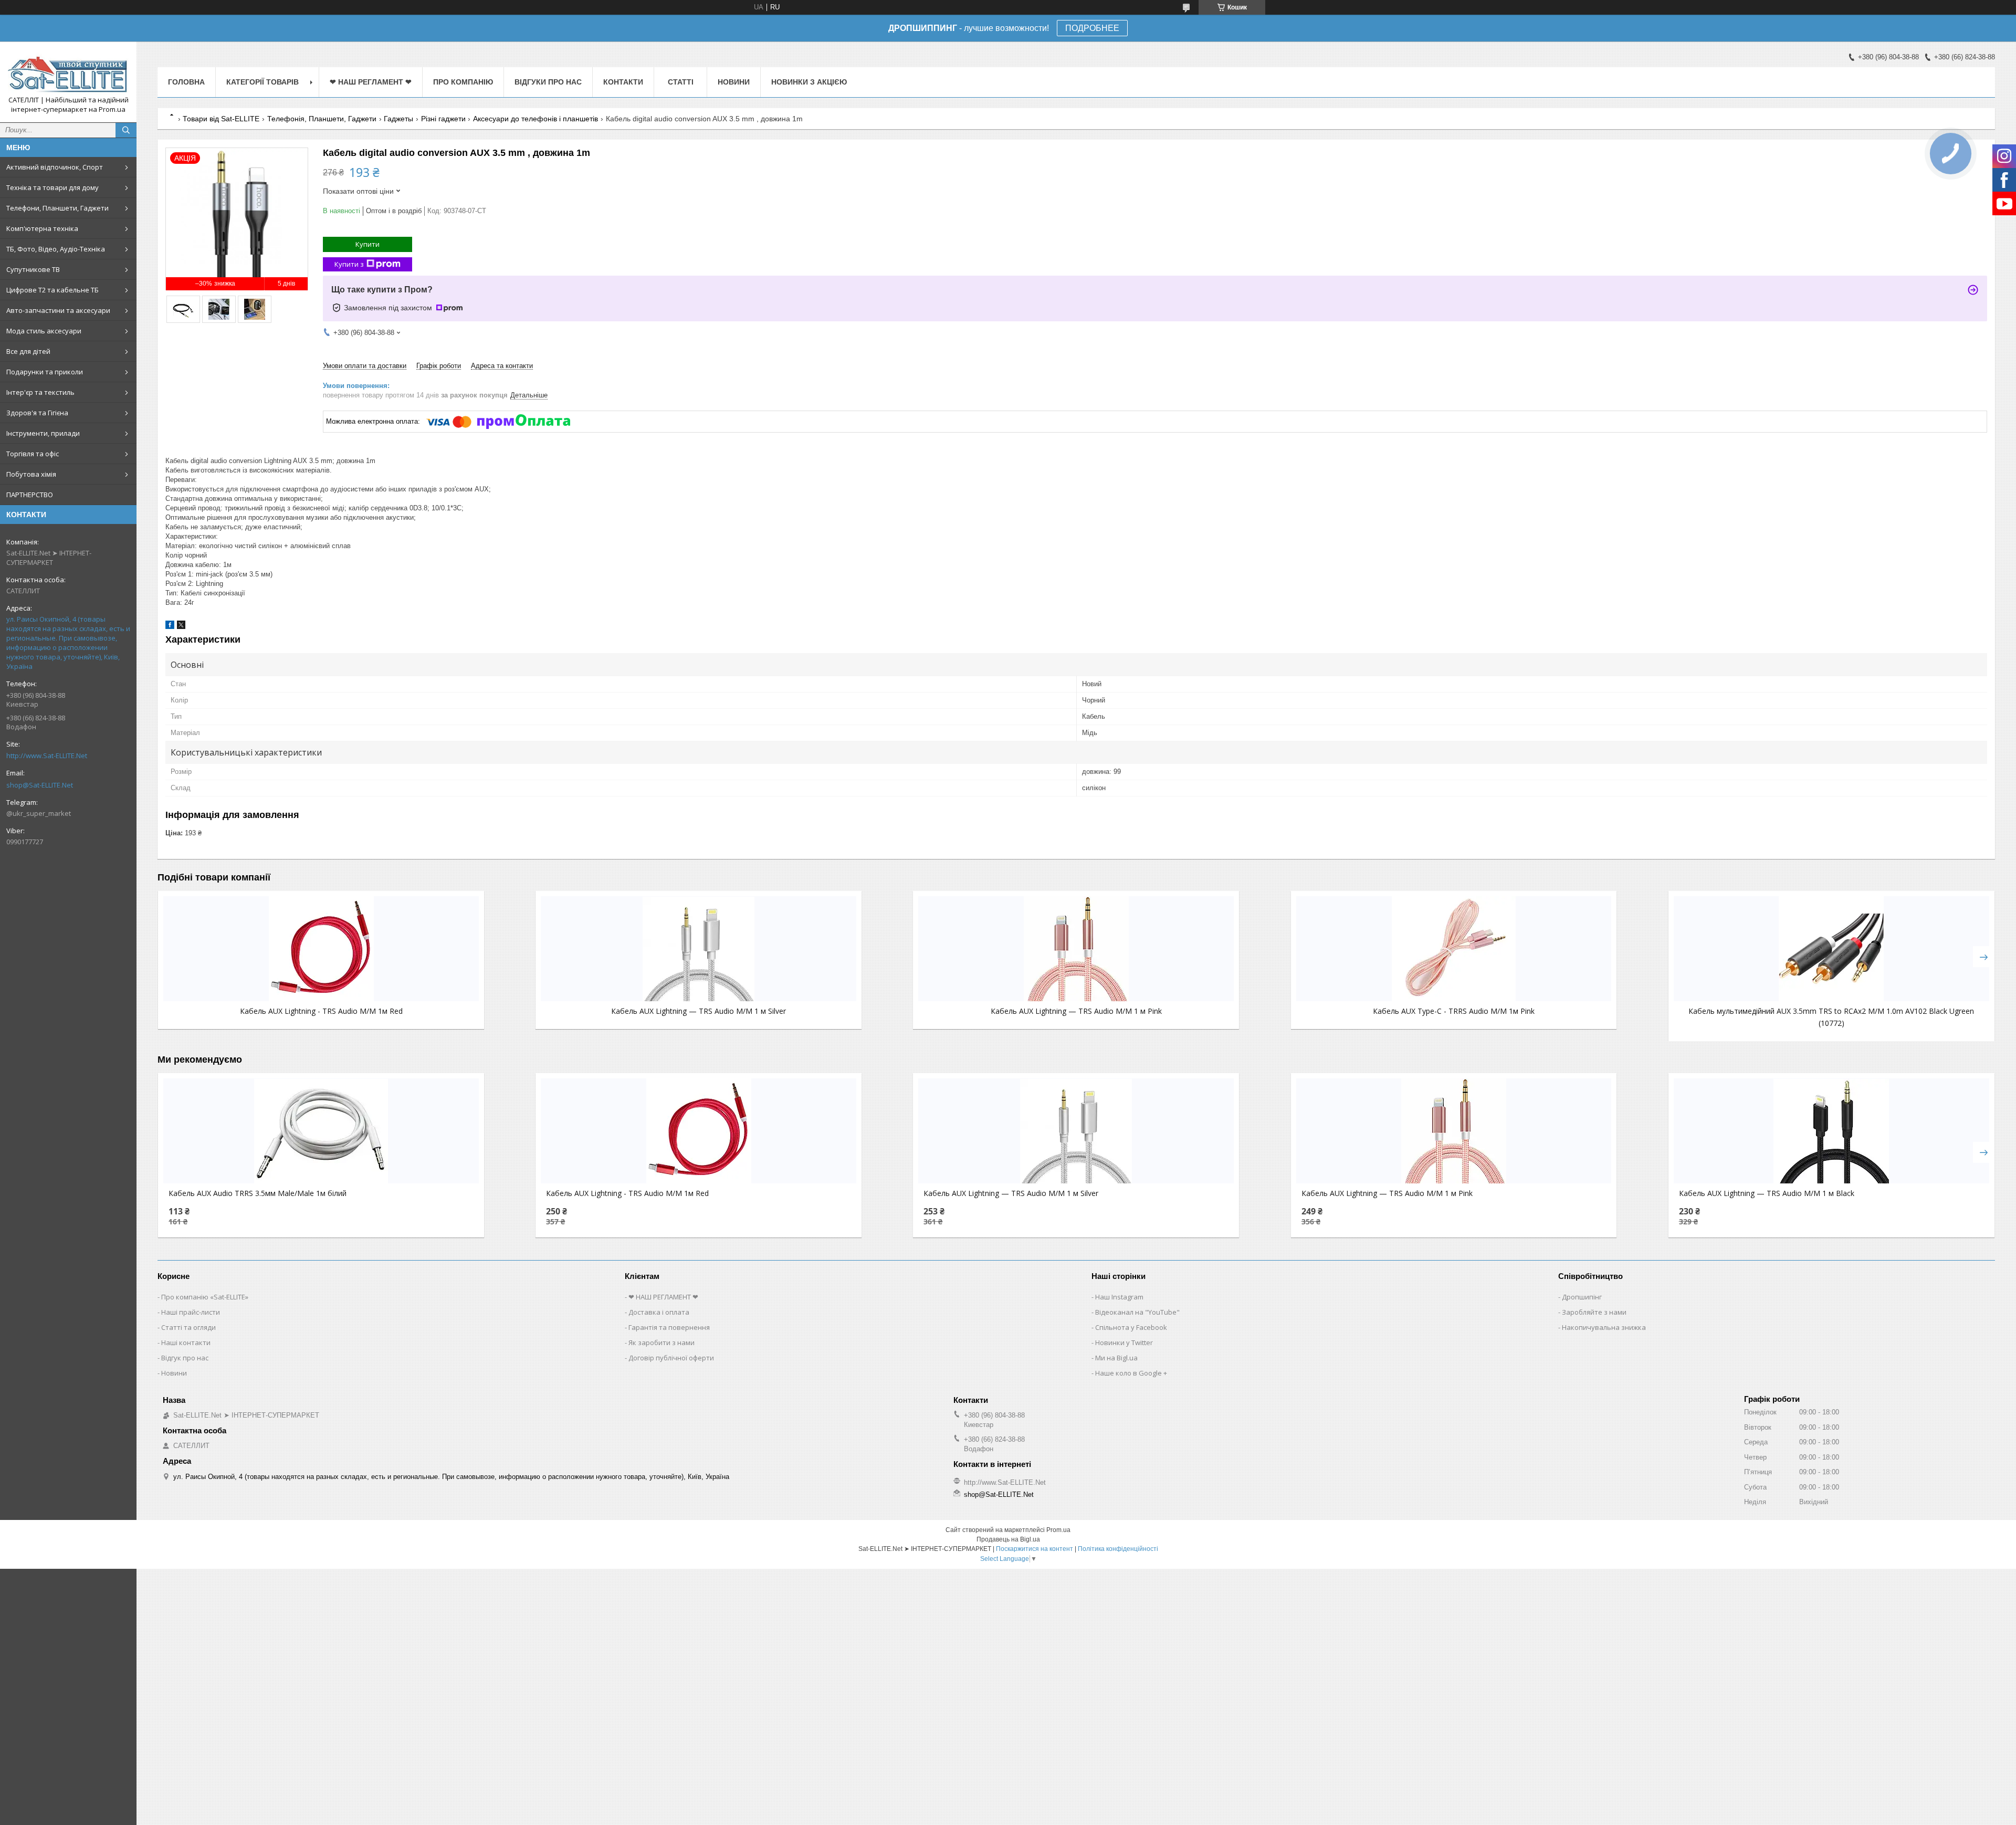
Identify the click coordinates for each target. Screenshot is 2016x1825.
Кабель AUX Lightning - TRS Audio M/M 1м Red (321, 1011)
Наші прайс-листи (191, 1312)
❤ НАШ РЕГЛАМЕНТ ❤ (371, 82)
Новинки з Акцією (809, 82)
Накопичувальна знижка (1604, 1327)
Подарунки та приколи (45, 372)
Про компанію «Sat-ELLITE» (205, 1297)
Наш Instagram (1119, 1297)
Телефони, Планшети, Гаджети (57, 208)
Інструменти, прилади (43, 433)
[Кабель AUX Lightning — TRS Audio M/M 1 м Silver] (699, 949)
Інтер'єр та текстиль (40, 392)
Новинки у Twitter (1124, 1342)
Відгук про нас (185, 1358)
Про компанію (463, 82)
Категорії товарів (262, 82)
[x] (181, 627)
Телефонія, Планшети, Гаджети (322, 119)
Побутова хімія (31, 474)
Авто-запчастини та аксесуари (58, 310)
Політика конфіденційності (1118, 1549)
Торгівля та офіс (33, 454)
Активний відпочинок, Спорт (55, 167)
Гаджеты (398, 119)
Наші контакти (186, 1342)
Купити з (349, 264)
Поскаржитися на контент (1035, 1549)
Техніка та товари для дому (52, 187)
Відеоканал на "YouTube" (1137, 1312)
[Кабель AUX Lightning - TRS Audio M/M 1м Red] (321, 949)
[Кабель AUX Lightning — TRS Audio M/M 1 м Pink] (1076, 949)
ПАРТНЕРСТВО (30, 495)
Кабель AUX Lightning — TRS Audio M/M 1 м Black (1767, 1193)
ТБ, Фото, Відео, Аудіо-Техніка (56, 249)
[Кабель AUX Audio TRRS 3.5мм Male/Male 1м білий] (321, 1131)
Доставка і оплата (659, 1312)
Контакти (623, 82)
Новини (734, 82)
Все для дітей (28, 351)
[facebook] (170, 627)
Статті (681, 82)
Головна (186, 82)
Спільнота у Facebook (1131, 1327)
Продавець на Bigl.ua (1008, 1539)
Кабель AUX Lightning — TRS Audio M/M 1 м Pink (1076, 1011)
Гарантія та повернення (669, 1327)
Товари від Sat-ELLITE (221, 119)
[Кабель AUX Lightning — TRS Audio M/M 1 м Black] (1831, 1131)
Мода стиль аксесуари (44, 331)
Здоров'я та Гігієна (37, 413)
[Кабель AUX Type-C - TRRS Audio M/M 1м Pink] (1454, 949)
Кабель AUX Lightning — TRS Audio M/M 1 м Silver (699, 1011)
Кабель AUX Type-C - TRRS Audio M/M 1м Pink (1454, 1011)
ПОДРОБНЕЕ (1092, 28)
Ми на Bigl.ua (1116, 1358)
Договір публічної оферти (671, 1358)
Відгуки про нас (548, 82)
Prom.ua (1058, 1530)
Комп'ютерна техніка (42, 228)
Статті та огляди (188, 1327)
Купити (367, 244)
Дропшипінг (1582, 1297)
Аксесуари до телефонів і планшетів (535, 119)
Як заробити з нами (661, 1342)
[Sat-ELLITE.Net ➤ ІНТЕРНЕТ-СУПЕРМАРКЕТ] (68, 72)
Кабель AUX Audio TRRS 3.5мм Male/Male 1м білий (258, 1193)
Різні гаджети (443, 119)
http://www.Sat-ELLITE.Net (47, 756)
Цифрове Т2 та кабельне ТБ (52, 290)
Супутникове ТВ (33, 269)
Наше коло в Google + (1131, 1373)
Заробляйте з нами (1594, 1312)
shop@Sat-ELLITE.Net (40, 785)
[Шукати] (126, 130)
